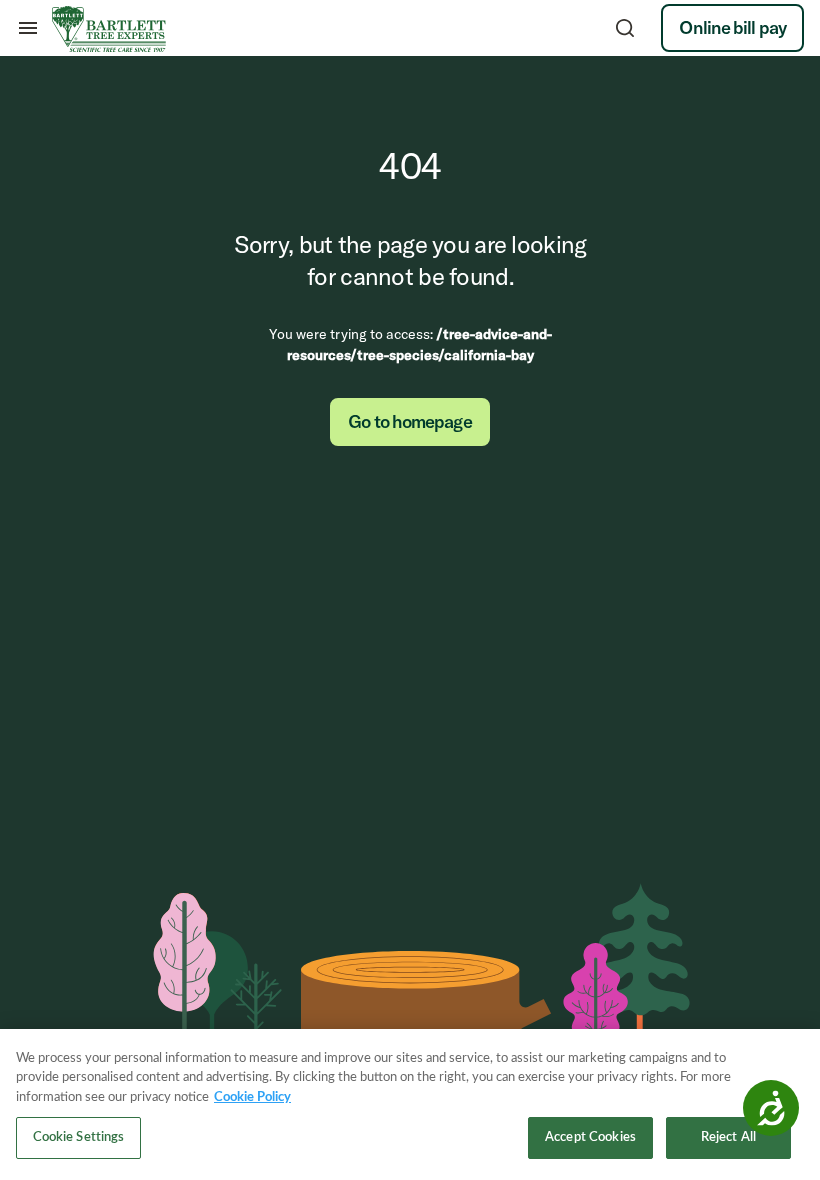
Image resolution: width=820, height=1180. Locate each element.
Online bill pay (732, 27)
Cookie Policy (252, 1097)
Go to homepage (409, 421)
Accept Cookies (590, 1137)
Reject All (728, 1137)
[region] (410, 1104)
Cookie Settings (79, 1137)
